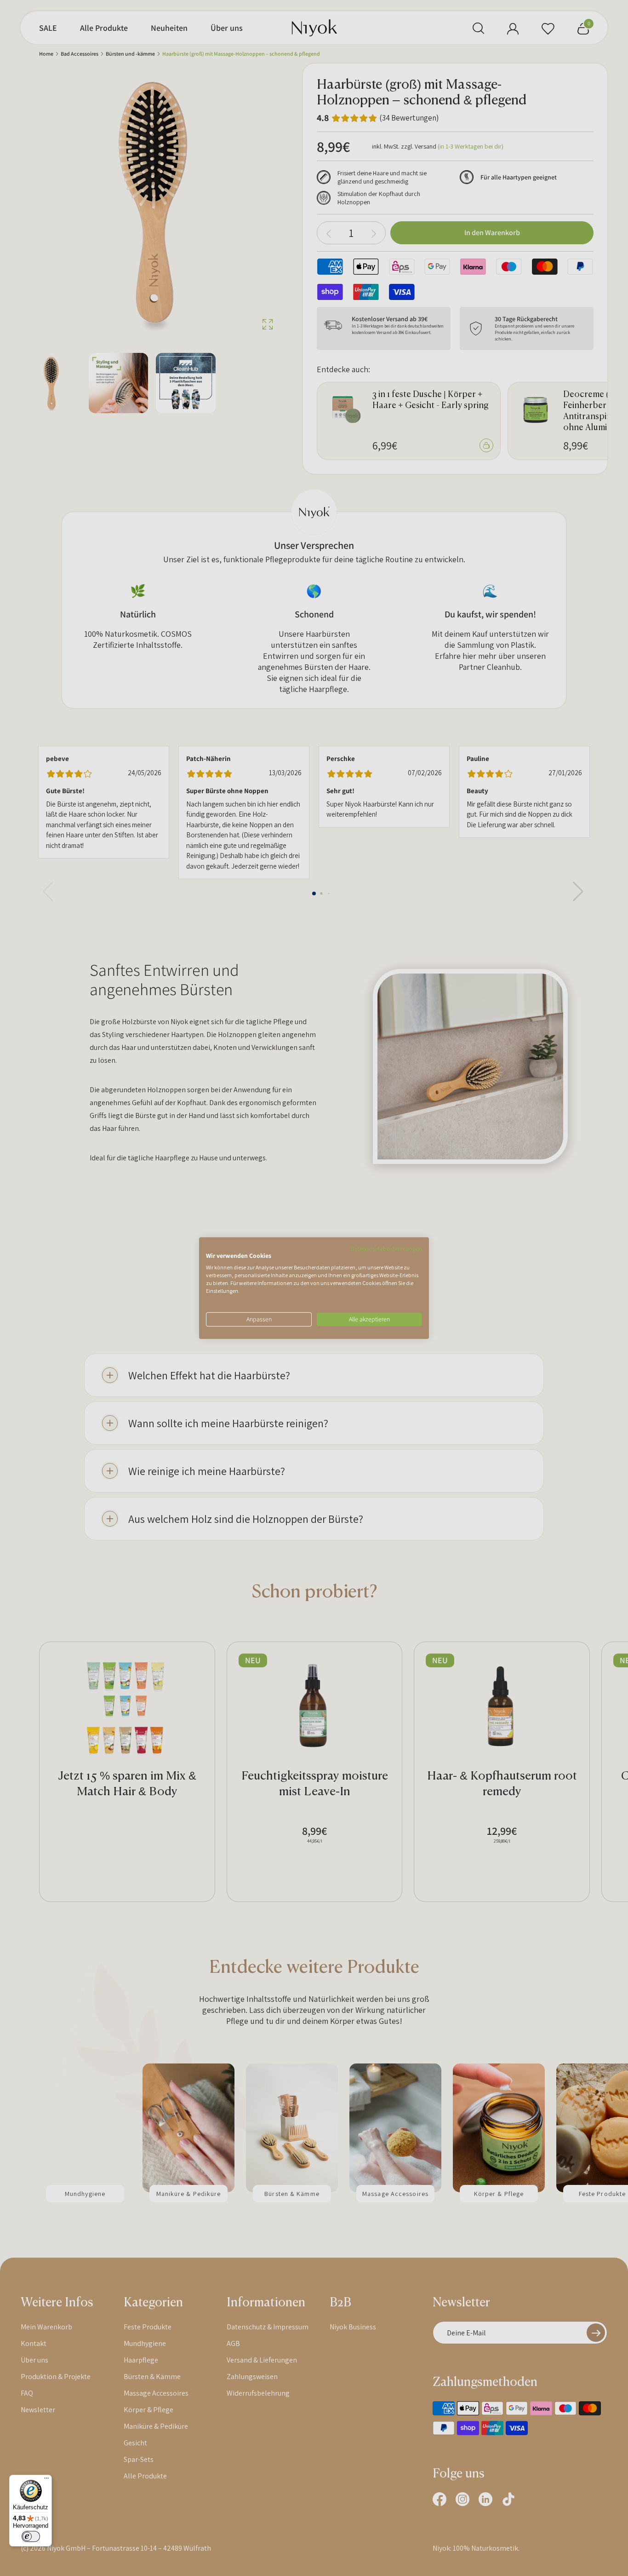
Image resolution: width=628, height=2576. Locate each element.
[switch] (31, 2536)
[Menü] (46, 2480)
